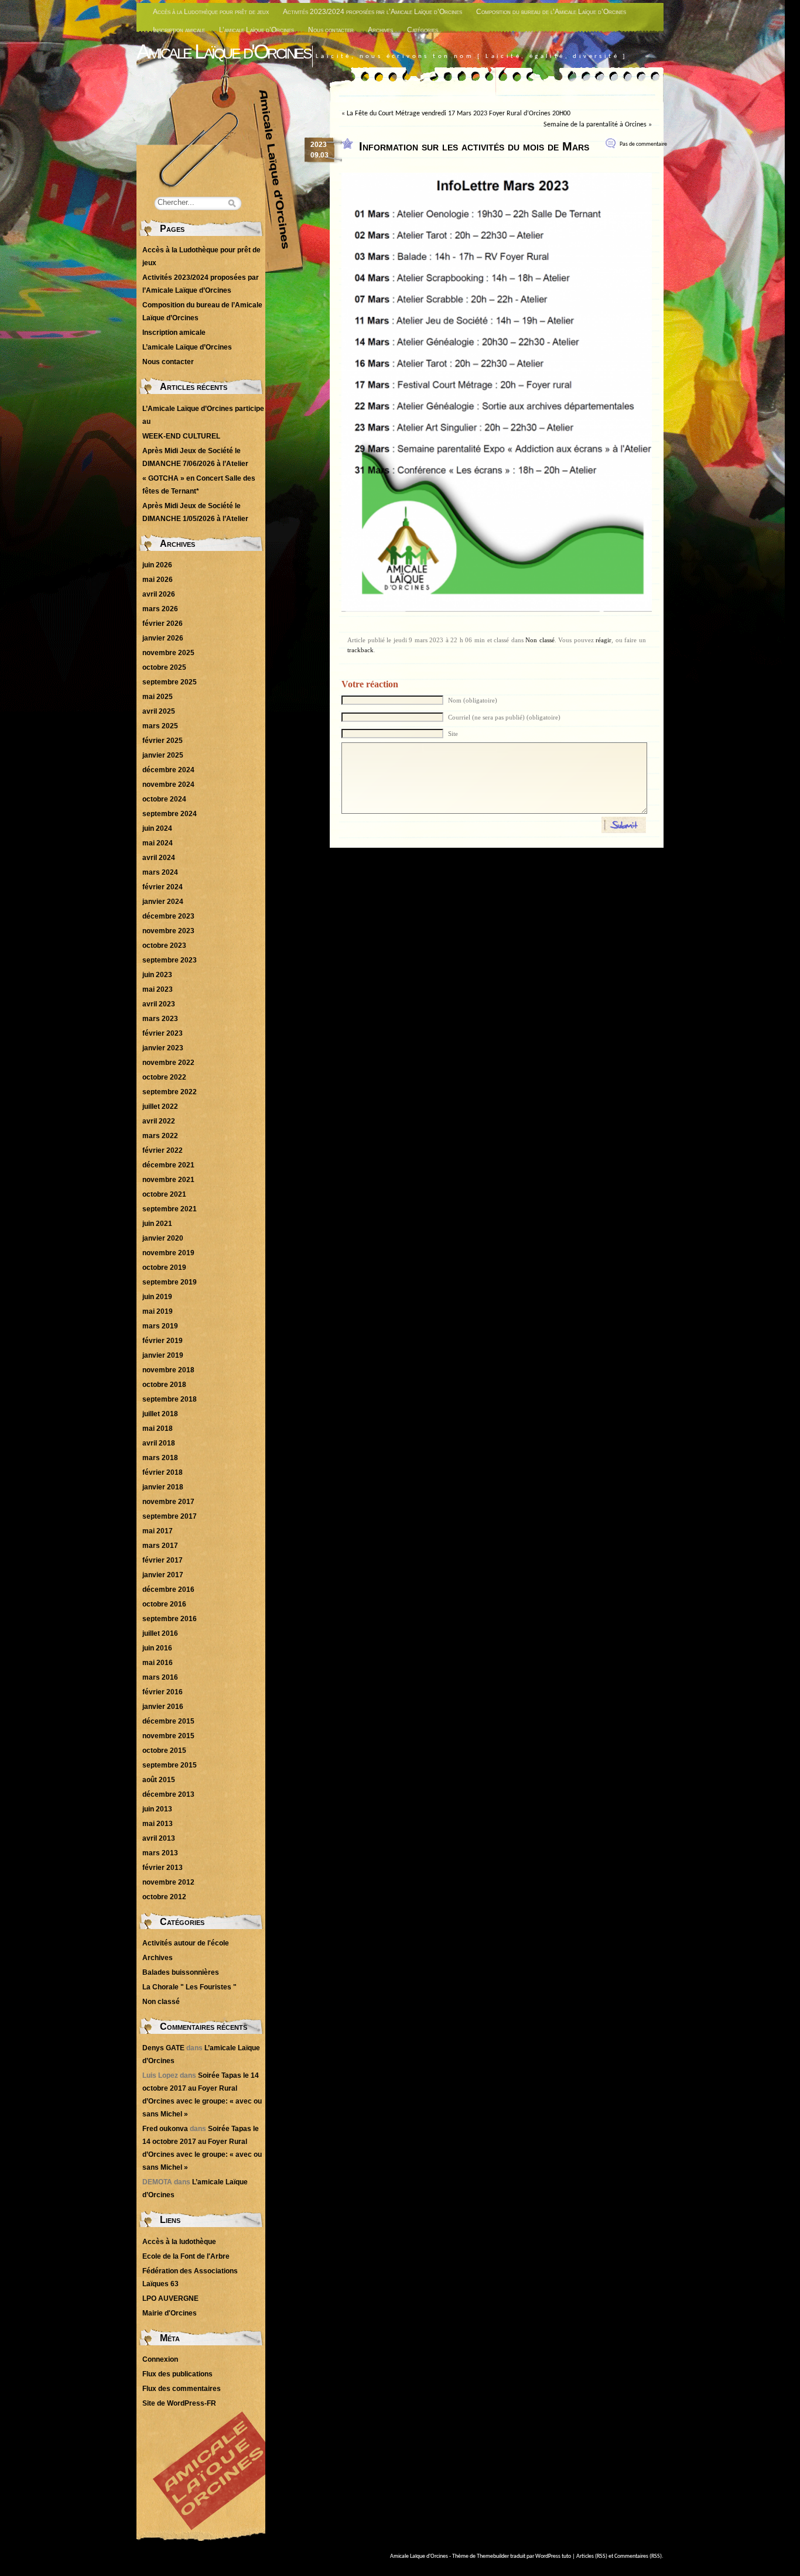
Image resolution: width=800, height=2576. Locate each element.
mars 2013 (160, 1853)
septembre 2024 (170, 814)
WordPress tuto (553, 2556)
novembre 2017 (168, 1502)
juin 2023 (157, 975)
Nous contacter (331, 30)
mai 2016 (158, 1663)
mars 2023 (160, 1019)
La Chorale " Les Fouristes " (189, 1987)
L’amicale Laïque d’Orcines (257, 30)
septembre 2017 (170, 1516)
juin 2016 (157, 1648)
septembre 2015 (170, 1765)
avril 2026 (159, 594)
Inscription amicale (179, 30)
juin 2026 (157, 565)
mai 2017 (158, 1531)
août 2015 (159, 1780)
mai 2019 (158, 1311)
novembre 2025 (168, 653)
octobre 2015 (164, 1751)
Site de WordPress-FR (179, 2403)
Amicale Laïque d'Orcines (223, 51)
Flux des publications (177, 2374)
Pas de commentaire (643, 144)
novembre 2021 (168, 1180)
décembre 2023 (168, 916)
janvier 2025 (163, 755)
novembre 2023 (168, 931)
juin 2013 (157, 1809)
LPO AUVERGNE (170, 2298)
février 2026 (163, 624)
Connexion (160, 2359)
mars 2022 (160, 1136)
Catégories (423, 30)
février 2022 (163, 1150)
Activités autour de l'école (186, 1943)
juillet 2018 (160, 1414)
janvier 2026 (163, 638)
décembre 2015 (168, 1721)
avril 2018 (159, 1443)
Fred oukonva (165, 2129)
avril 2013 (159, 1838)
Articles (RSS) (592, 2556)
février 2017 (163, 1560)
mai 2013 (158, 1824)
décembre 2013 (168, 1794)
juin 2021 (157, 1224)
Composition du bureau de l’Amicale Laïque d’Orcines (551, 12)
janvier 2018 (163, 1487)
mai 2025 (158, 697)
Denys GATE (163, 2048)
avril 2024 (159, 858)
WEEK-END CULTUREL (181, 436)
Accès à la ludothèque (179, 2242)
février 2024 (163, 887)
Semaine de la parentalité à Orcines (595, 125)
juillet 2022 (160, 1107)
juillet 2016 (160, 1633)
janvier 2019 (163, 1355)
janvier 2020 (163, 1238)
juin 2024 (157, 828)
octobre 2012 (164, 1897)
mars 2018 (160, 1458)
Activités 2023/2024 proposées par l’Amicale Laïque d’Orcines (372, 12)
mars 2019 (160, 1326)
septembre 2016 (170, 1619)
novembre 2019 (168, 1253)
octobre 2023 (164, 946)
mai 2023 (158, 989)
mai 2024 (158, 843)
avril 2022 (159, 1121)
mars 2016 (160, 1677)
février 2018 (163, 1472)
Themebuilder (493, 2556)
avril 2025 (159, 711)
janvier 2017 (163, 1575)
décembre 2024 (168, 770)
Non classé (540, 640)
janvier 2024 (163, 902)
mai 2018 (158, 1429)
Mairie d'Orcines (170, 2313)
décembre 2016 (168, 1590)
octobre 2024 (164, 799)
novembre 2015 (168, 1736)
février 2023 (163, 1033)
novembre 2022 (168, 1063)
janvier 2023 (163, 1048)
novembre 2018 (168, 1370)
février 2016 (163, 1692)
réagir (604, 640)
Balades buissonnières (181, 1972)
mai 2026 (158, 580)
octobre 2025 (164, 667)
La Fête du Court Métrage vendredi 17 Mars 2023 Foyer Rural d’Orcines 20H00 (459, 114)
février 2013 (163, 1868)
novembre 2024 (168, 785)
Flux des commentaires (182, 2389)
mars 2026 (160, 609)
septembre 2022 (170, 1092)
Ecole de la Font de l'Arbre (186, 2256)
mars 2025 (160, 726)
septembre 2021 (170, 1209)
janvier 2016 (163, 1707)
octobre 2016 (164, 1604)
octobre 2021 (164, 1194)
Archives (380, 30)
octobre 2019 (164, 1268)
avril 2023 (159, 1004)
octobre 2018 (164, 1385)
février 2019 (163, 1341)
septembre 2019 (170, 1282)
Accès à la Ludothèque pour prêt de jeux (211, 12)
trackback (360, 650)
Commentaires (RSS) (638, 2556)
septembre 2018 (170, 1399)
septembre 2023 (170, 960)
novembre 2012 (168, 1882)
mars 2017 (160, 1546)
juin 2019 (157, 1297)
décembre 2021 (168, 1165)
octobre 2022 (164, 1077)
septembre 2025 (170, 682)
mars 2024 (160, 872)
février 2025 (163, 741)
